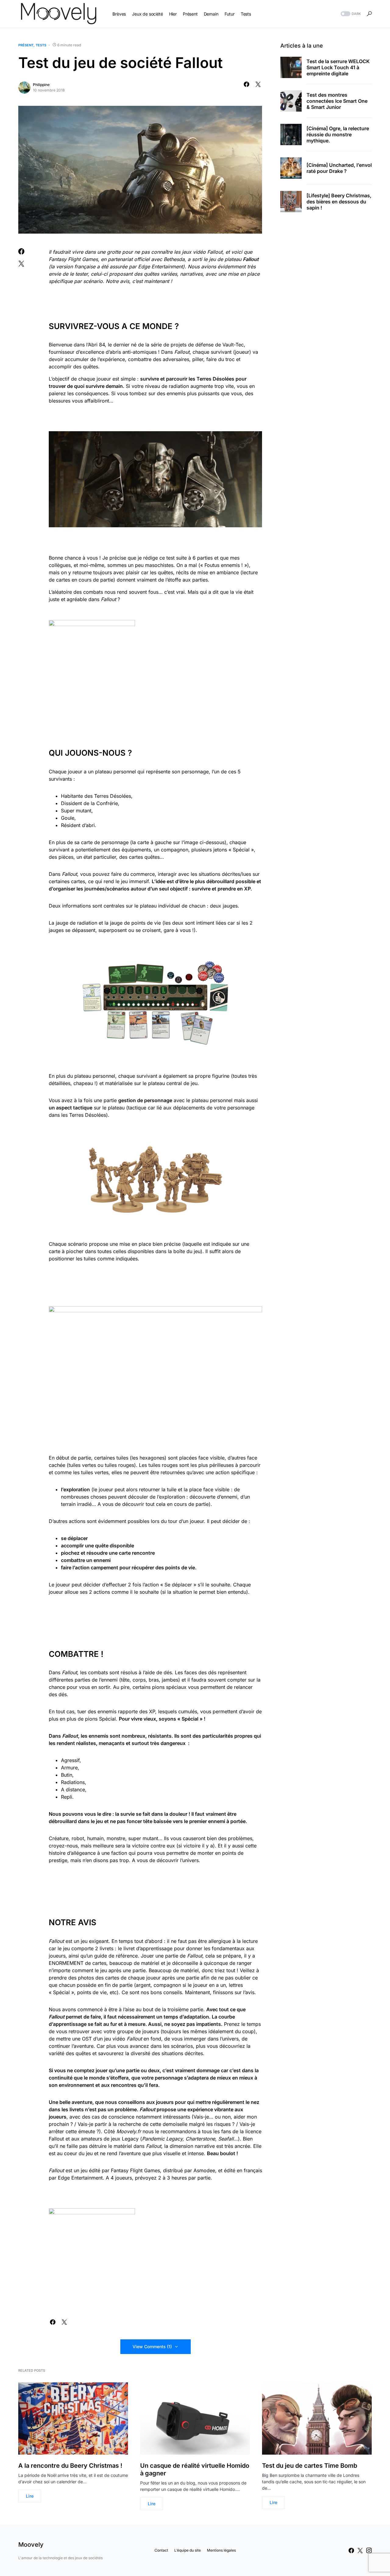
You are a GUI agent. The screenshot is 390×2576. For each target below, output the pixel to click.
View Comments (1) (152, 2347)
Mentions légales (221, 2550)
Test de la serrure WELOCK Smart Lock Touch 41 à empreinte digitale (338, 67)
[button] (350, 14)
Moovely (31, 2545)
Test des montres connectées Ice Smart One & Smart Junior (337, 101)
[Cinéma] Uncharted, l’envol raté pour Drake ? (339, 168)
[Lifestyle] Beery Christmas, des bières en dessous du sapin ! (339, 202)
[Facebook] (351, 2550)
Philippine (41, 85)
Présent (26, 45)
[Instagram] (369, 2550)
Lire (30, 2496)
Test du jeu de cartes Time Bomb (310, 2466)
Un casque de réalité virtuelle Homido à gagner (195, 2469)
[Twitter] (360, 2550)
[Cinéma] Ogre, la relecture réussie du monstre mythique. (338, 134)
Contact (161, 2550)
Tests (41, 45)
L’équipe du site (188, 2550)
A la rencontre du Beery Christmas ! (70, 2466)
